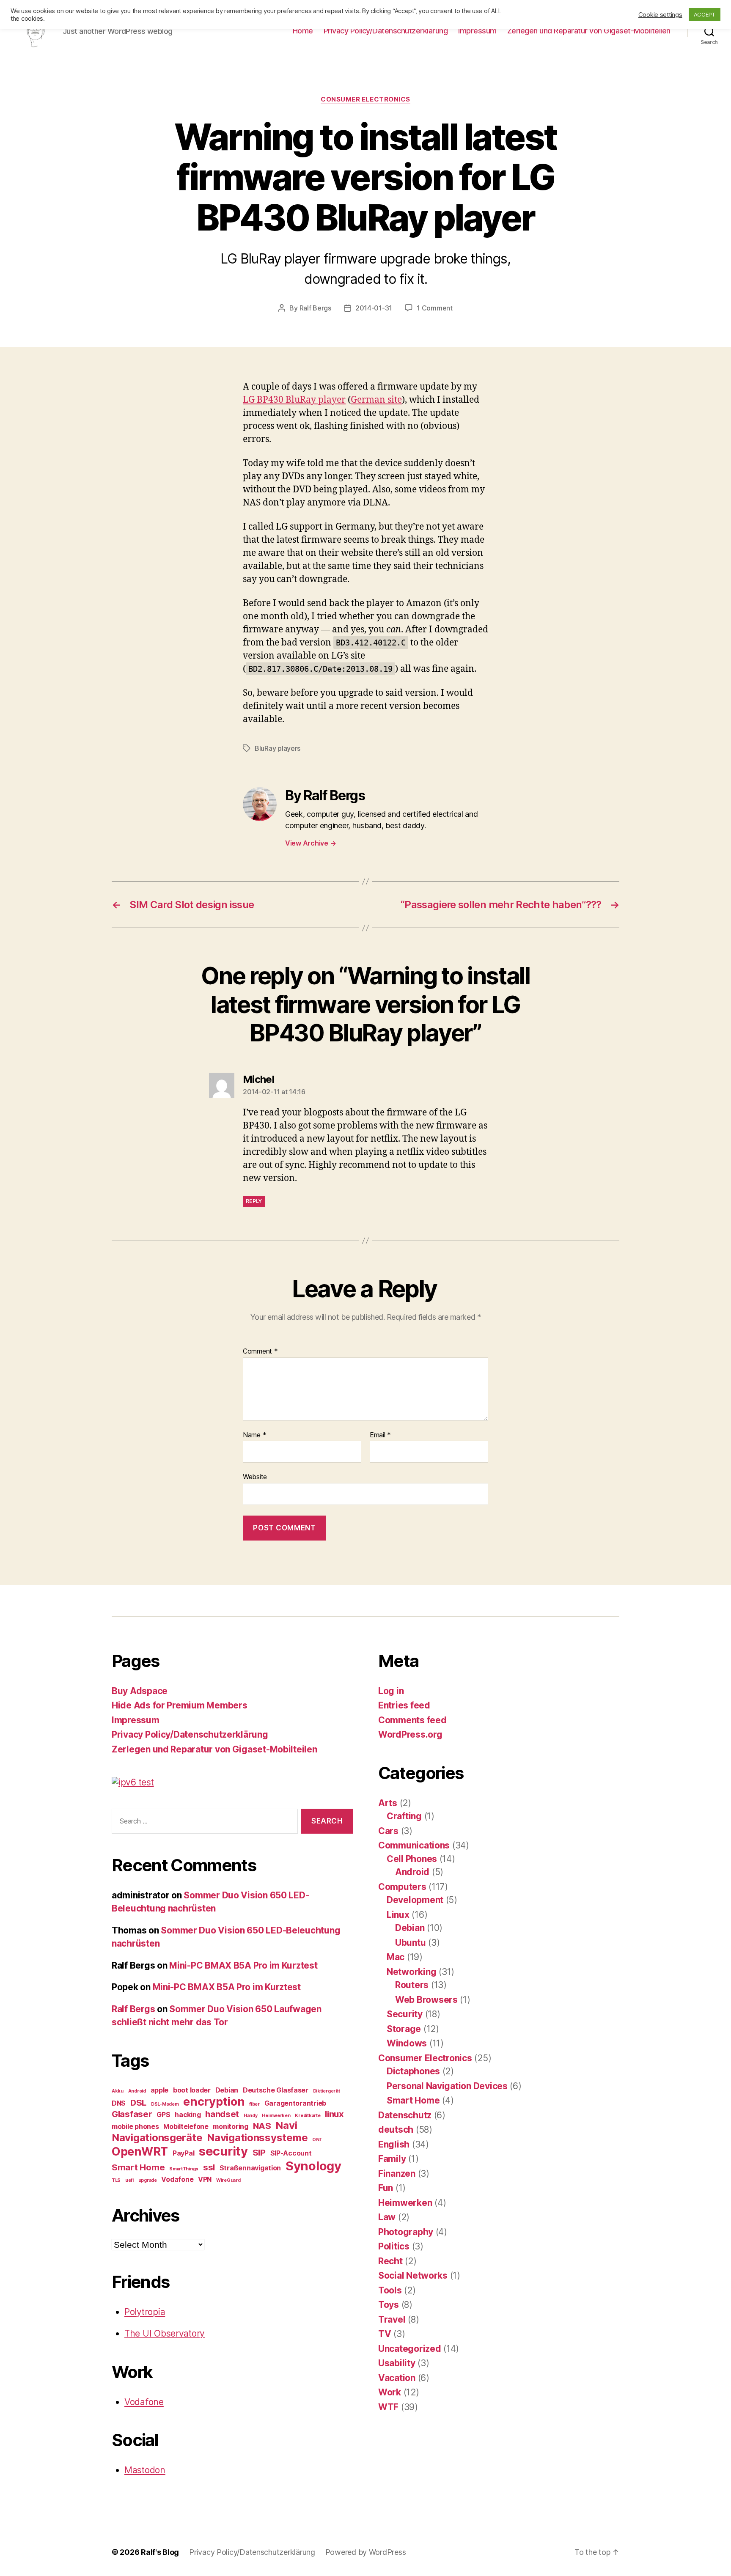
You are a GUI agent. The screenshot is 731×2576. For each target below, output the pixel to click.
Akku (118, 2091)
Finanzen (397, 2174)
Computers (402, 1887)
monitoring (230, 2126)
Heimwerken (276, 2116)
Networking (411, 1972)
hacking (188, 2115)
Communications (414, 1845)
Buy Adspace (140, 1691)
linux (334, 2114)
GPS (163, 2115)
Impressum (477, 31)
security (223, 2151)
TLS (116, 2180)
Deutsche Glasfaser (276, 2090)
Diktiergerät (327, 2091)
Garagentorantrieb (295, 2103)
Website (255, 1477)
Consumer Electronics (365, 99)
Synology (313, 2166)
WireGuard (228, 2180)
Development (415, 1900)
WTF (388, 2407)
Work (390, 2392)
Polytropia (145, 2312)
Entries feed (404, 1705)
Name (254, 1435)
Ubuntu (410, 1943)
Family (392, 2159)
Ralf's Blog (160, 2552)
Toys (389, 2305)
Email (380, 1435)
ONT (317, 2140)
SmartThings (184, 2169)
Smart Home (138, 2167)
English (394, 2144)
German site (376, 400)
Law (387, 2217)
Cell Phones (412, 1859)
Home (303, 31)
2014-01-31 (374, 308)
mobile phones (135, 2126)
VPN (205, 2179)
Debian (227, 2090)
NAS (262, 2126)
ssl (209, 2167)
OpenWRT (140, 2152)
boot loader (192, 2090)
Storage (404, 2029)
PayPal (183, 2153)
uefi (129, 2180)
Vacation (397, 2378)
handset (222, 2114)
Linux (398, 1915)
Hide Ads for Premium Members (179, 1705)
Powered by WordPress (366, 2552)
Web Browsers (426, 2000)
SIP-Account (291, 2153)
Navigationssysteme (257, 2138)
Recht (390, 2261)
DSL (138, 2102)
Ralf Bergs (315, 308)
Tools (390, 2290)
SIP (259, 2152)
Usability (397, 2363)
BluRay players (278, 748)
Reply (254, 1201)
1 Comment (435, 308)
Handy (251, 2116)
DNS (119, 2103)
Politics (394, 2246)
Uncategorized (410, 2349)
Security (405, 2014)
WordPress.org (410, 1734)
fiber (254, 2104)
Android (137, 2091)
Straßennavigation (250, 2168)
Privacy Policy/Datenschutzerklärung (386, 31)
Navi (286, 2125)
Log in (391, 1691)
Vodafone (177, 2179)
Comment (260, 1351)
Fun (386, 2188)
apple (160, 2090)
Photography (406, 2232)
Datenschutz (405, 2115)
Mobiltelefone (186, 2126)
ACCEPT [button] (705, 14)
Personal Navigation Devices (447, 2086)
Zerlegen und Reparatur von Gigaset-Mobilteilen (589, 31)
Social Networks (413, 2275)
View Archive (311, 843)
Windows (407, 2043)
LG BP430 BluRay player (294, 400)
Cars (388, 1831)
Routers (412, 1985)
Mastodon (145, 2470)
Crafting (404, 1816)
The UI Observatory (165, 2333)
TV (385, 2334)
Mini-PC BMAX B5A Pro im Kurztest (243, 1965)
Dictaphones (413, 2071)
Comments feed (412, 1720)
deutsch (396, 2130)
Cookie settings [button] (660, 15)
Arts (388, 1803)
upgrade (148, 2180)
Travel (392, 2319)
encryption (214, 2102)
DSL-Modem (165, 2104)
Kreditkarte (308, 2116)
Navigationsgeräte (157, 2138)
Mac (396, 1957)
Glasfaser (132, 2114)
